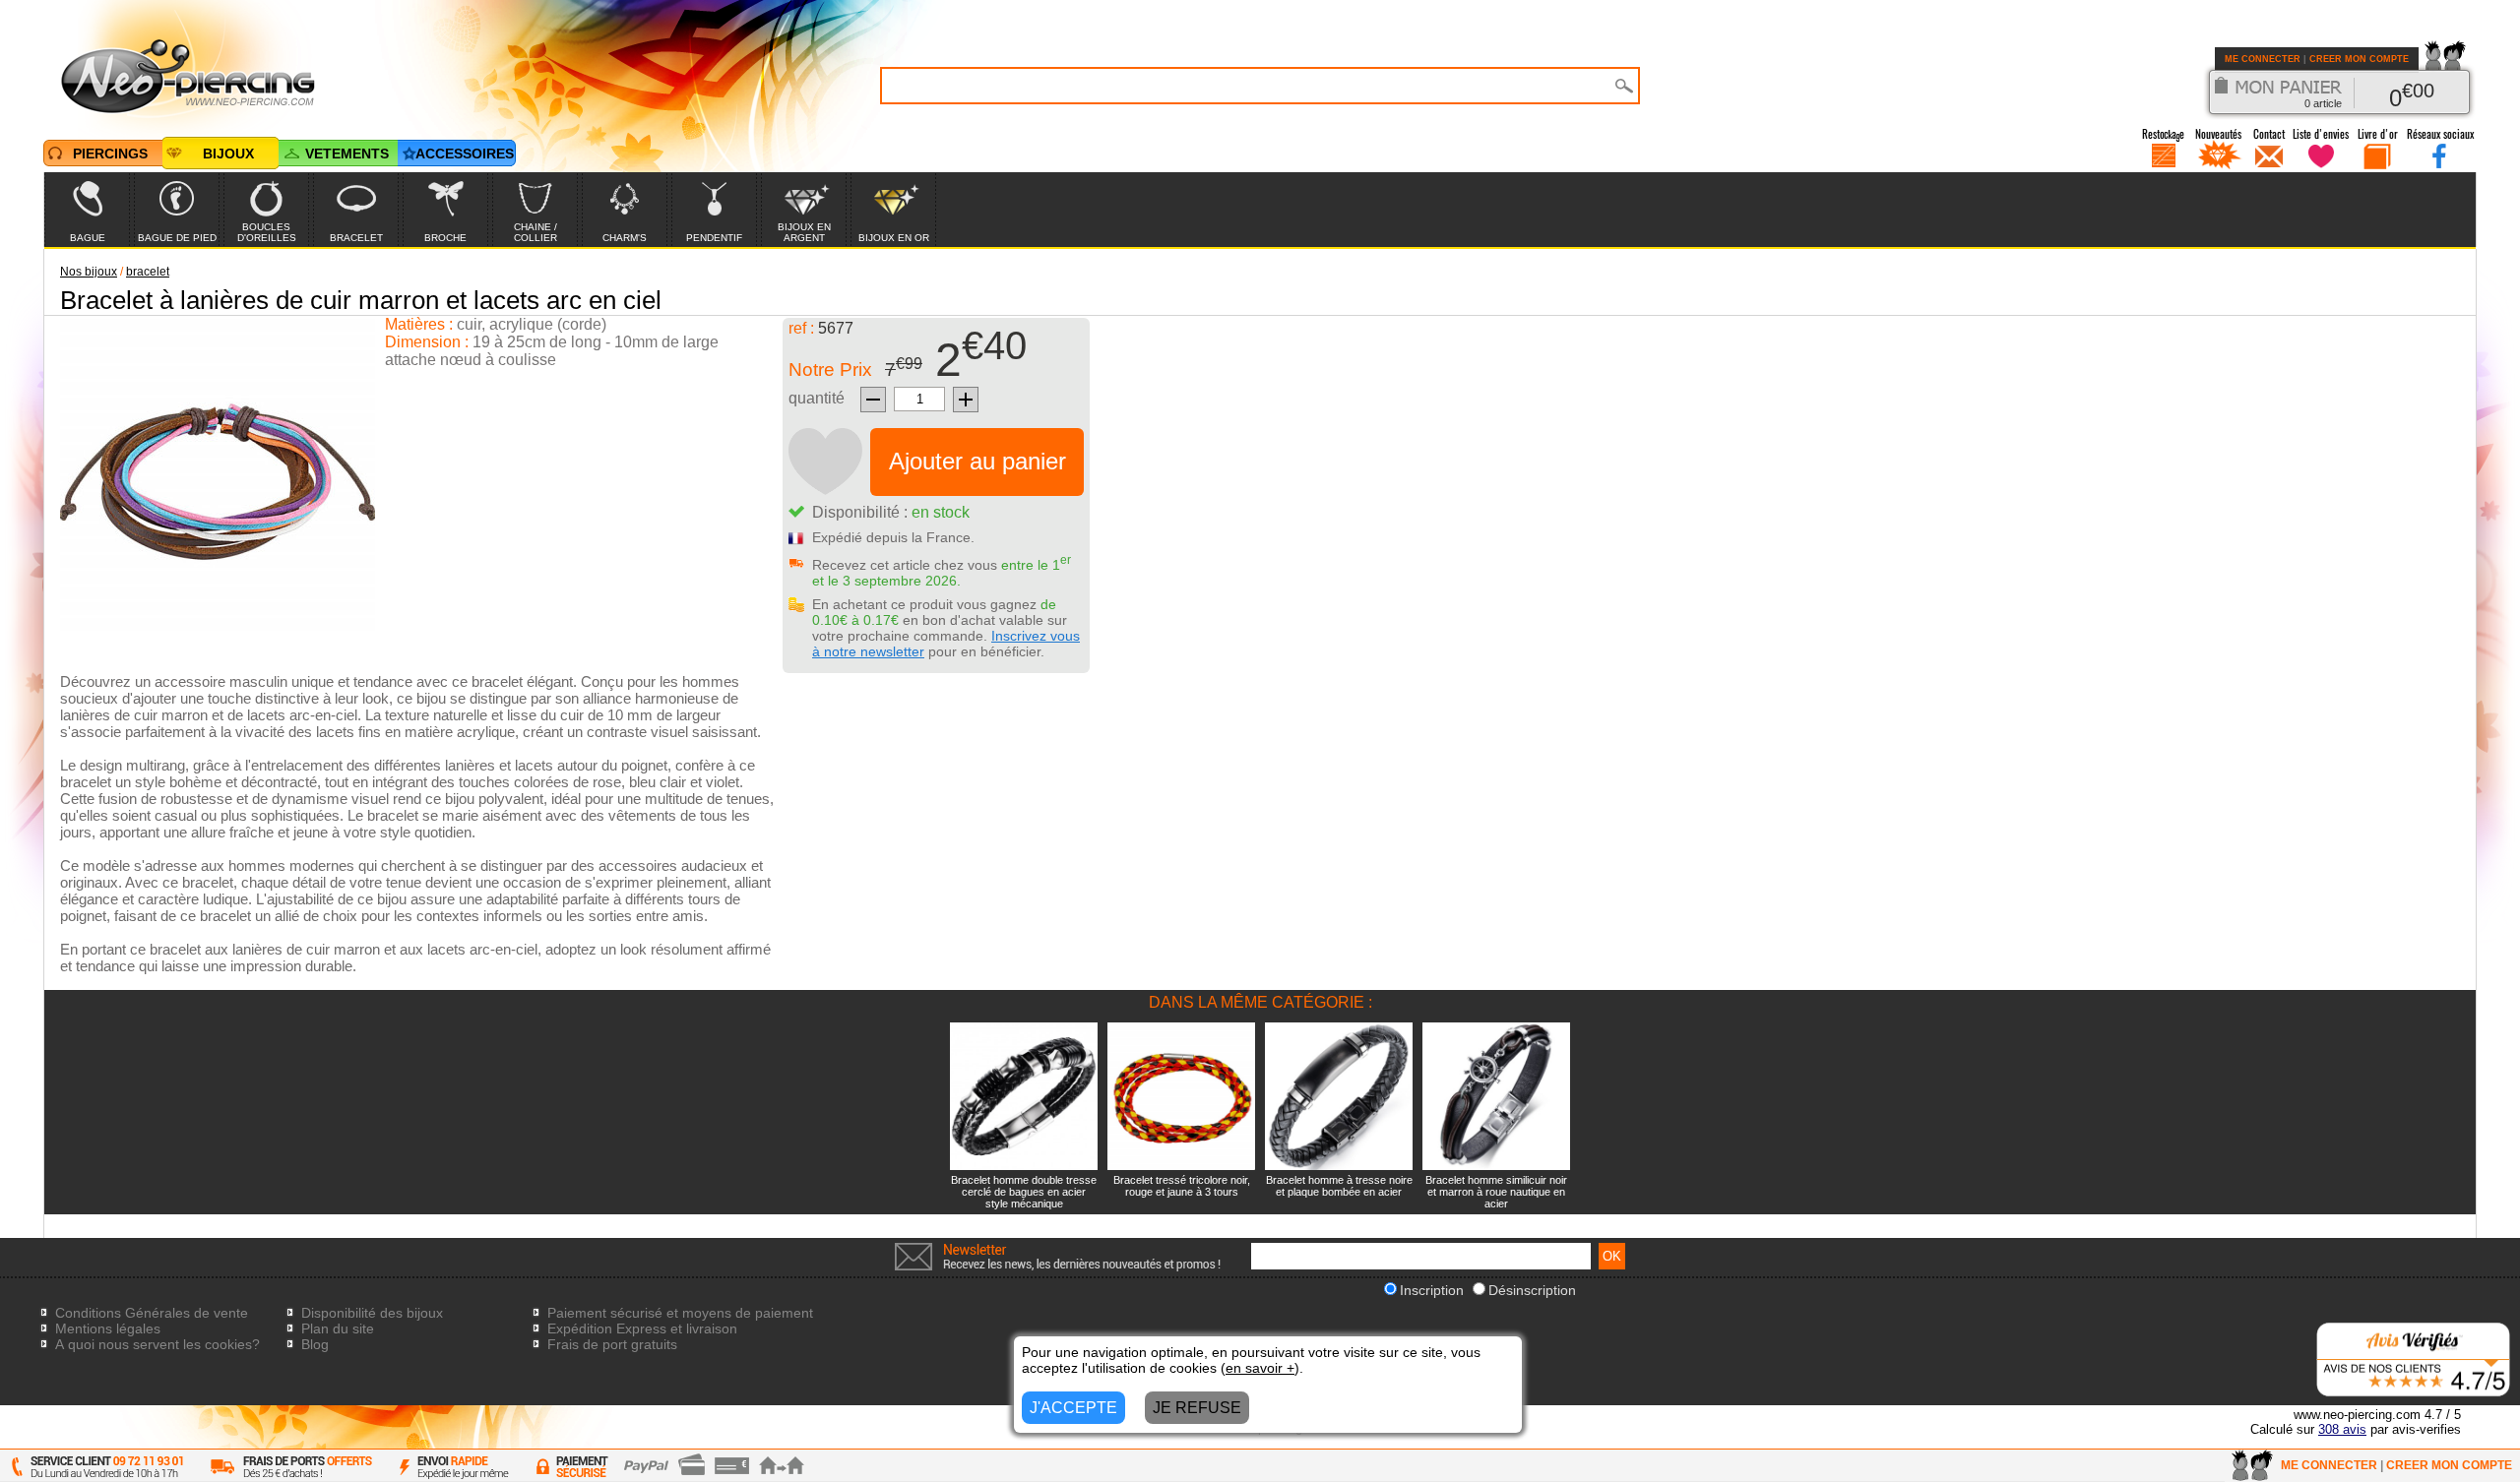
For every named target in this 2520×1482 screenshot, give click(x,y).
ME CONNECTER (2263, 59)
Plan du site (338, 1328)
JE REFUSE (1197, 1408)
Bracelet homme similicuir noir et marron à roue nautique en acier (1496, 1192)
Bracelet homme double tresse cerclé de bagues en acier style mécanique (1024, 1192)
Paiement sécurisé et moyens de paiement (680, 1313)
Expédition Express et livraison (642, 1328)
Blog (315, 1344)
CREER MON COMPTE (2359, 59)
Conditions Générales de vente (152, 1313)
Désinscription (1532, 1290)
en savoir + (1260, 1368)
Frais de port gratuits (612, 1344)
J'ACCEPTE (1073, 1408)
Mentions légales (108, 1328)
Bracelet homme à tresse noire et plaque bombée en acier (1339, 1186)
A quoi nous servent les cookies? (157, 1344)
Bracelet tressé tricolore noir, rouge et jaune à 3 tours (1182, 1186)
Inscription (1432, 1290)
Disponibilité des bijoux (372, 1313)
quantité (817, 398)
